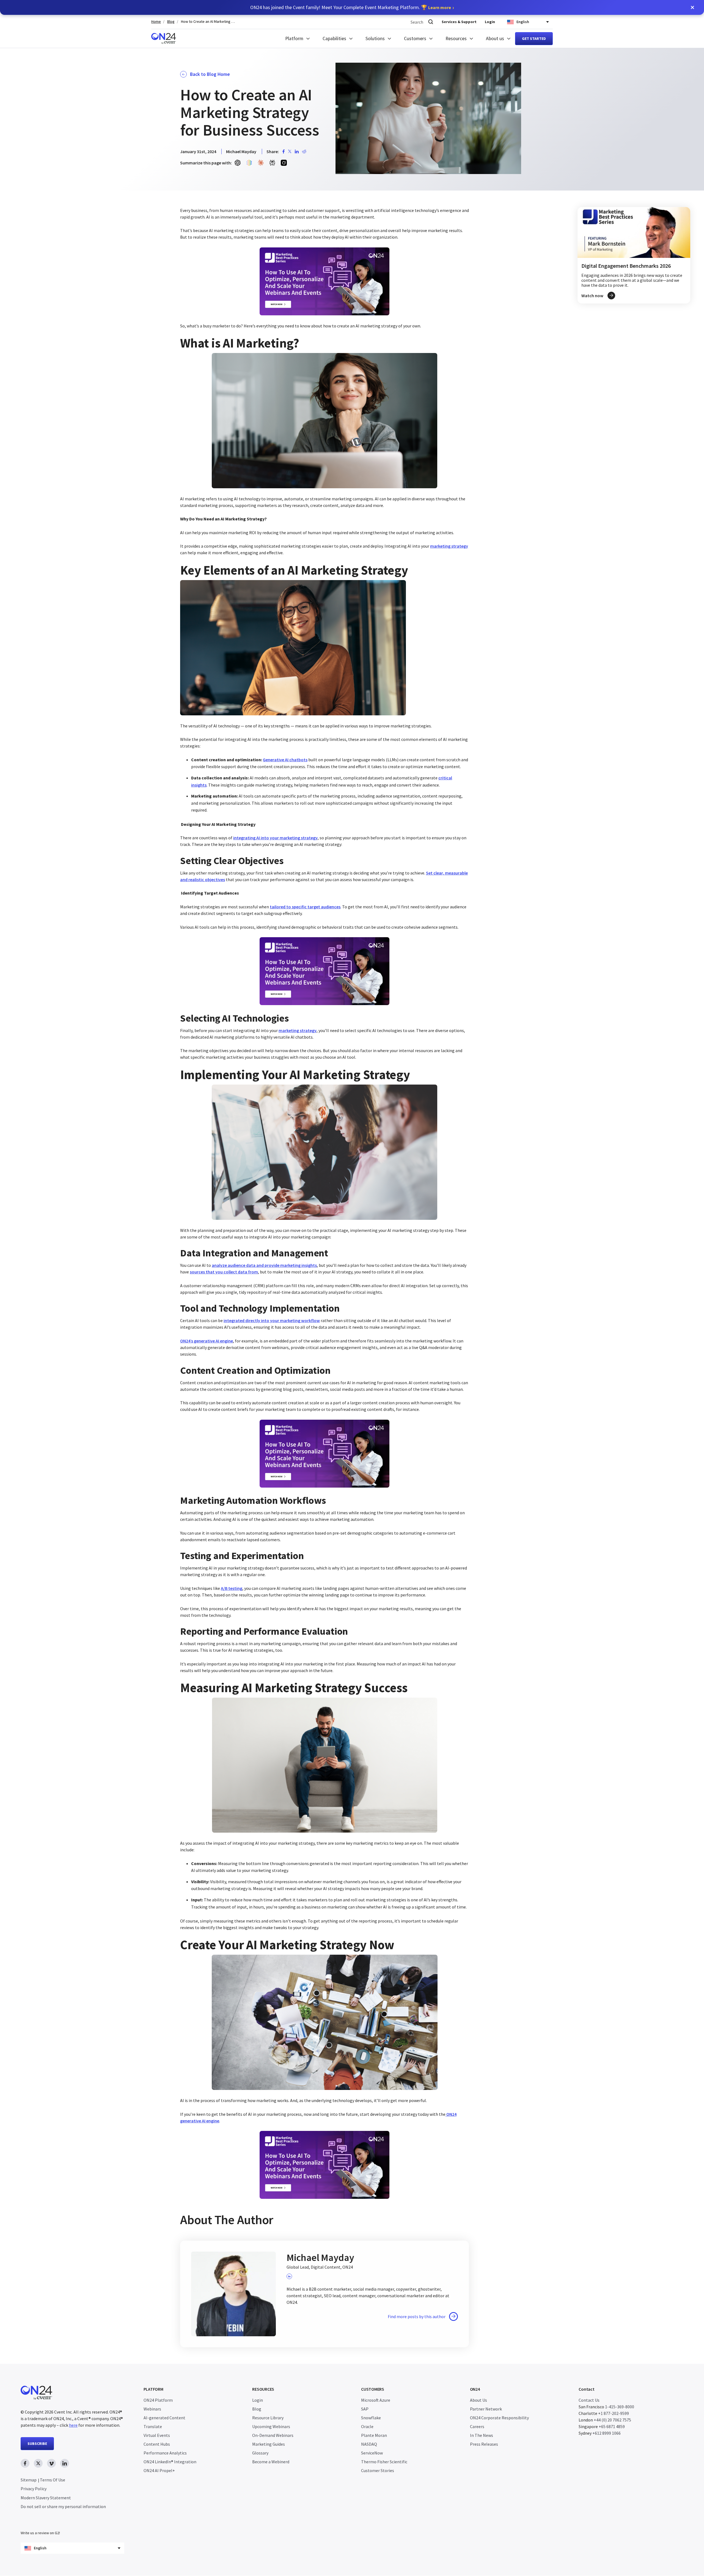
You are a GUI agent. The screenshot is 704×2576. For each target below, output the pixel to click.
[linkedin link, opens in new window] (65, 2463)
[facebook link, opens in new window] (25, 2463)
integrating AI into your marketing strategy (275, 838)
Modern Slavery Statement (46, 2498)
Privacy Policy (34, 2489)
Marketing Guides (269, 2444)
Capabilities (334, 38)
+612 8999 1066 (607, 2433)
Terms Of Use (53, 2480)
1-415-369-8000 (620, 2407)
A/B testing (232, 1588)
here (73, 2425)
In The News (482, 2435)
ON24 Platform (158, 2400)
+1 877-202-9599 (614, 2413)
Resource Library (268, 2418)
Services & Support (459, 22)
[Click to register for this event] (634, 255)
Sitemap (29, 2480)
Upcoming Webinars (271, 2426)
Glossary (260, 2453)
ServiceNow (372, 2453)
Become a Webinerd (271, 2462)
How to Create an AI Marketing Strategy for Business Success (208, 22)
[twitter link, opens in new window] (38, 2463)
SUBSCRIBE (37, 2443)
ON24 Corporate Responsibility (499, 2418)
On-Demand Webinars (273, 2435)
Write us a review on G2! (40, 2533)
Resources (456, 38)
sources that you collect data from (224, 1272)
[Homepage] (164, 38)
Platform (294, 38)
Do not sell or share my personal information (63, 2507)
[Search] (431, 22)
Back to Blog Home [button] (210, 74)
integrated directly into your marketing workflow (272, 1320)
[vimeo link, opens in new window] (51, 2463)
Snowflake (371, 2418)
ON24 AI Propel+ (159, 2470)
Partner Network (486, 2409)
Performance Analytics (165, 2453)
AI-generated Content (164, 2418)
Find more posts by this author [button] (417, 2316)
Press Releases (484, 2444)
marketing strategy (449, 546)
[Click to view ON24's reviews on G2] (40, 2522)
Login (490, 22)
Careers (477, 2426)
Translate (153, 2426)
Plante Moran (374, 2435)
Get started (534, 38)
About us (495, 38)
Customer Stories (378, 2470)
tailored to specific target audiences (305, 907)
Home (156, 22)
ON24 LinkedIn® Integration (170, 2462)
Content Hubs (157, 2444)
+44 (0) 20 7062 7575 (612, 2420)
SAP (365, 2409)
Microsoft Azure (376, 2400)
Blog (171, 22)
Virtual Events (157, 2435)
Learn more (440, 7)
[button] (692, 7)
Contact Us (589, 2400)
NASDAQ (369, 2444)
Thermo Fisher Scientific (384, 2462)
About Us (479, 2400)
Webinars (152, 2409)
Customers (415, 38)
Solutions (375, 38)
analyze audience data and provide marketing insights (264, 1265)
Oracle (367, 2426)
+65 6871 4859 (612, 2426)
